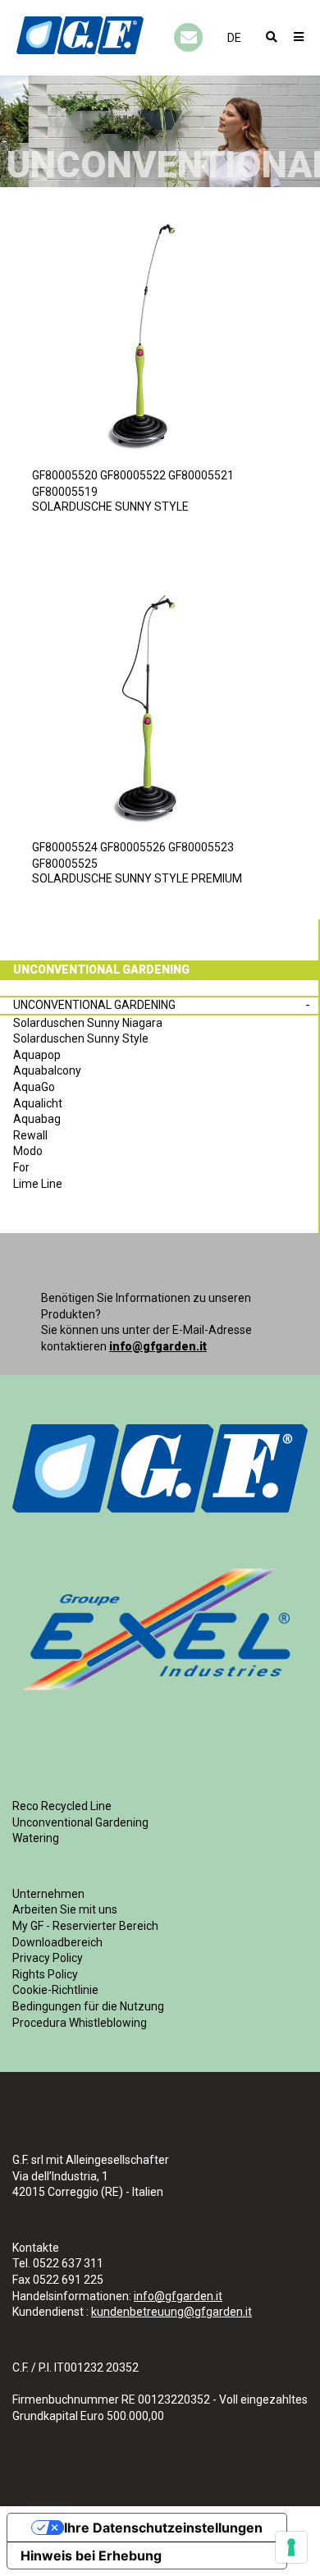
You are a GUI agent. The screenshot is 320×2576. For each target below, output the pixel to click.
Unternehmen (48, 1894)
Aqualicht (38, 1103)
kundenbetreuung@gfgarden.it (171, 2312)
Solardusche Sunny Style (110, 506)
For (21, 1167)
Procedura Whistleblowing (80, 2023)
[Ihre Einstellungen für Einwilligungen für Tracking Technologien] (291, 2547)
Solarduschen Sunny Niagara (88, 1023)
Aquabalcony (47, 1070)
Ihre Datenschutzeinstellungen (163, 2528)
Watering (36, 1838)
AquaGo (34, 1087)
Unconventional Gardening (94, 1005)
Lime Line (38, 1184)
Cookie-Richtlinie (55, 1990)
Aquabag (37, 1119)
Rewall (30, 1135)
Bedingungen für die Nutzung (88, 2006)
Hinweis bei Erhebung (91, 2555)
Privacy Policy (48, 1958)
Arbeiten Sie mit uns (65, 1909)
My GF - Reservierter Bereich (85, 1926)
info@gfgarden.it (158, 1346)
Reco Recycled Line (62, 1806)
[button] (234, 38)
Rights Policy (45, 1974)
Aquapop (37, 1055)
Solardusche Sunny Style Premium (137, 878)
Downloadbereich (57, 1942)
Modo (28, 1151)
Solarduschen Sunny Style (81, 1038)
